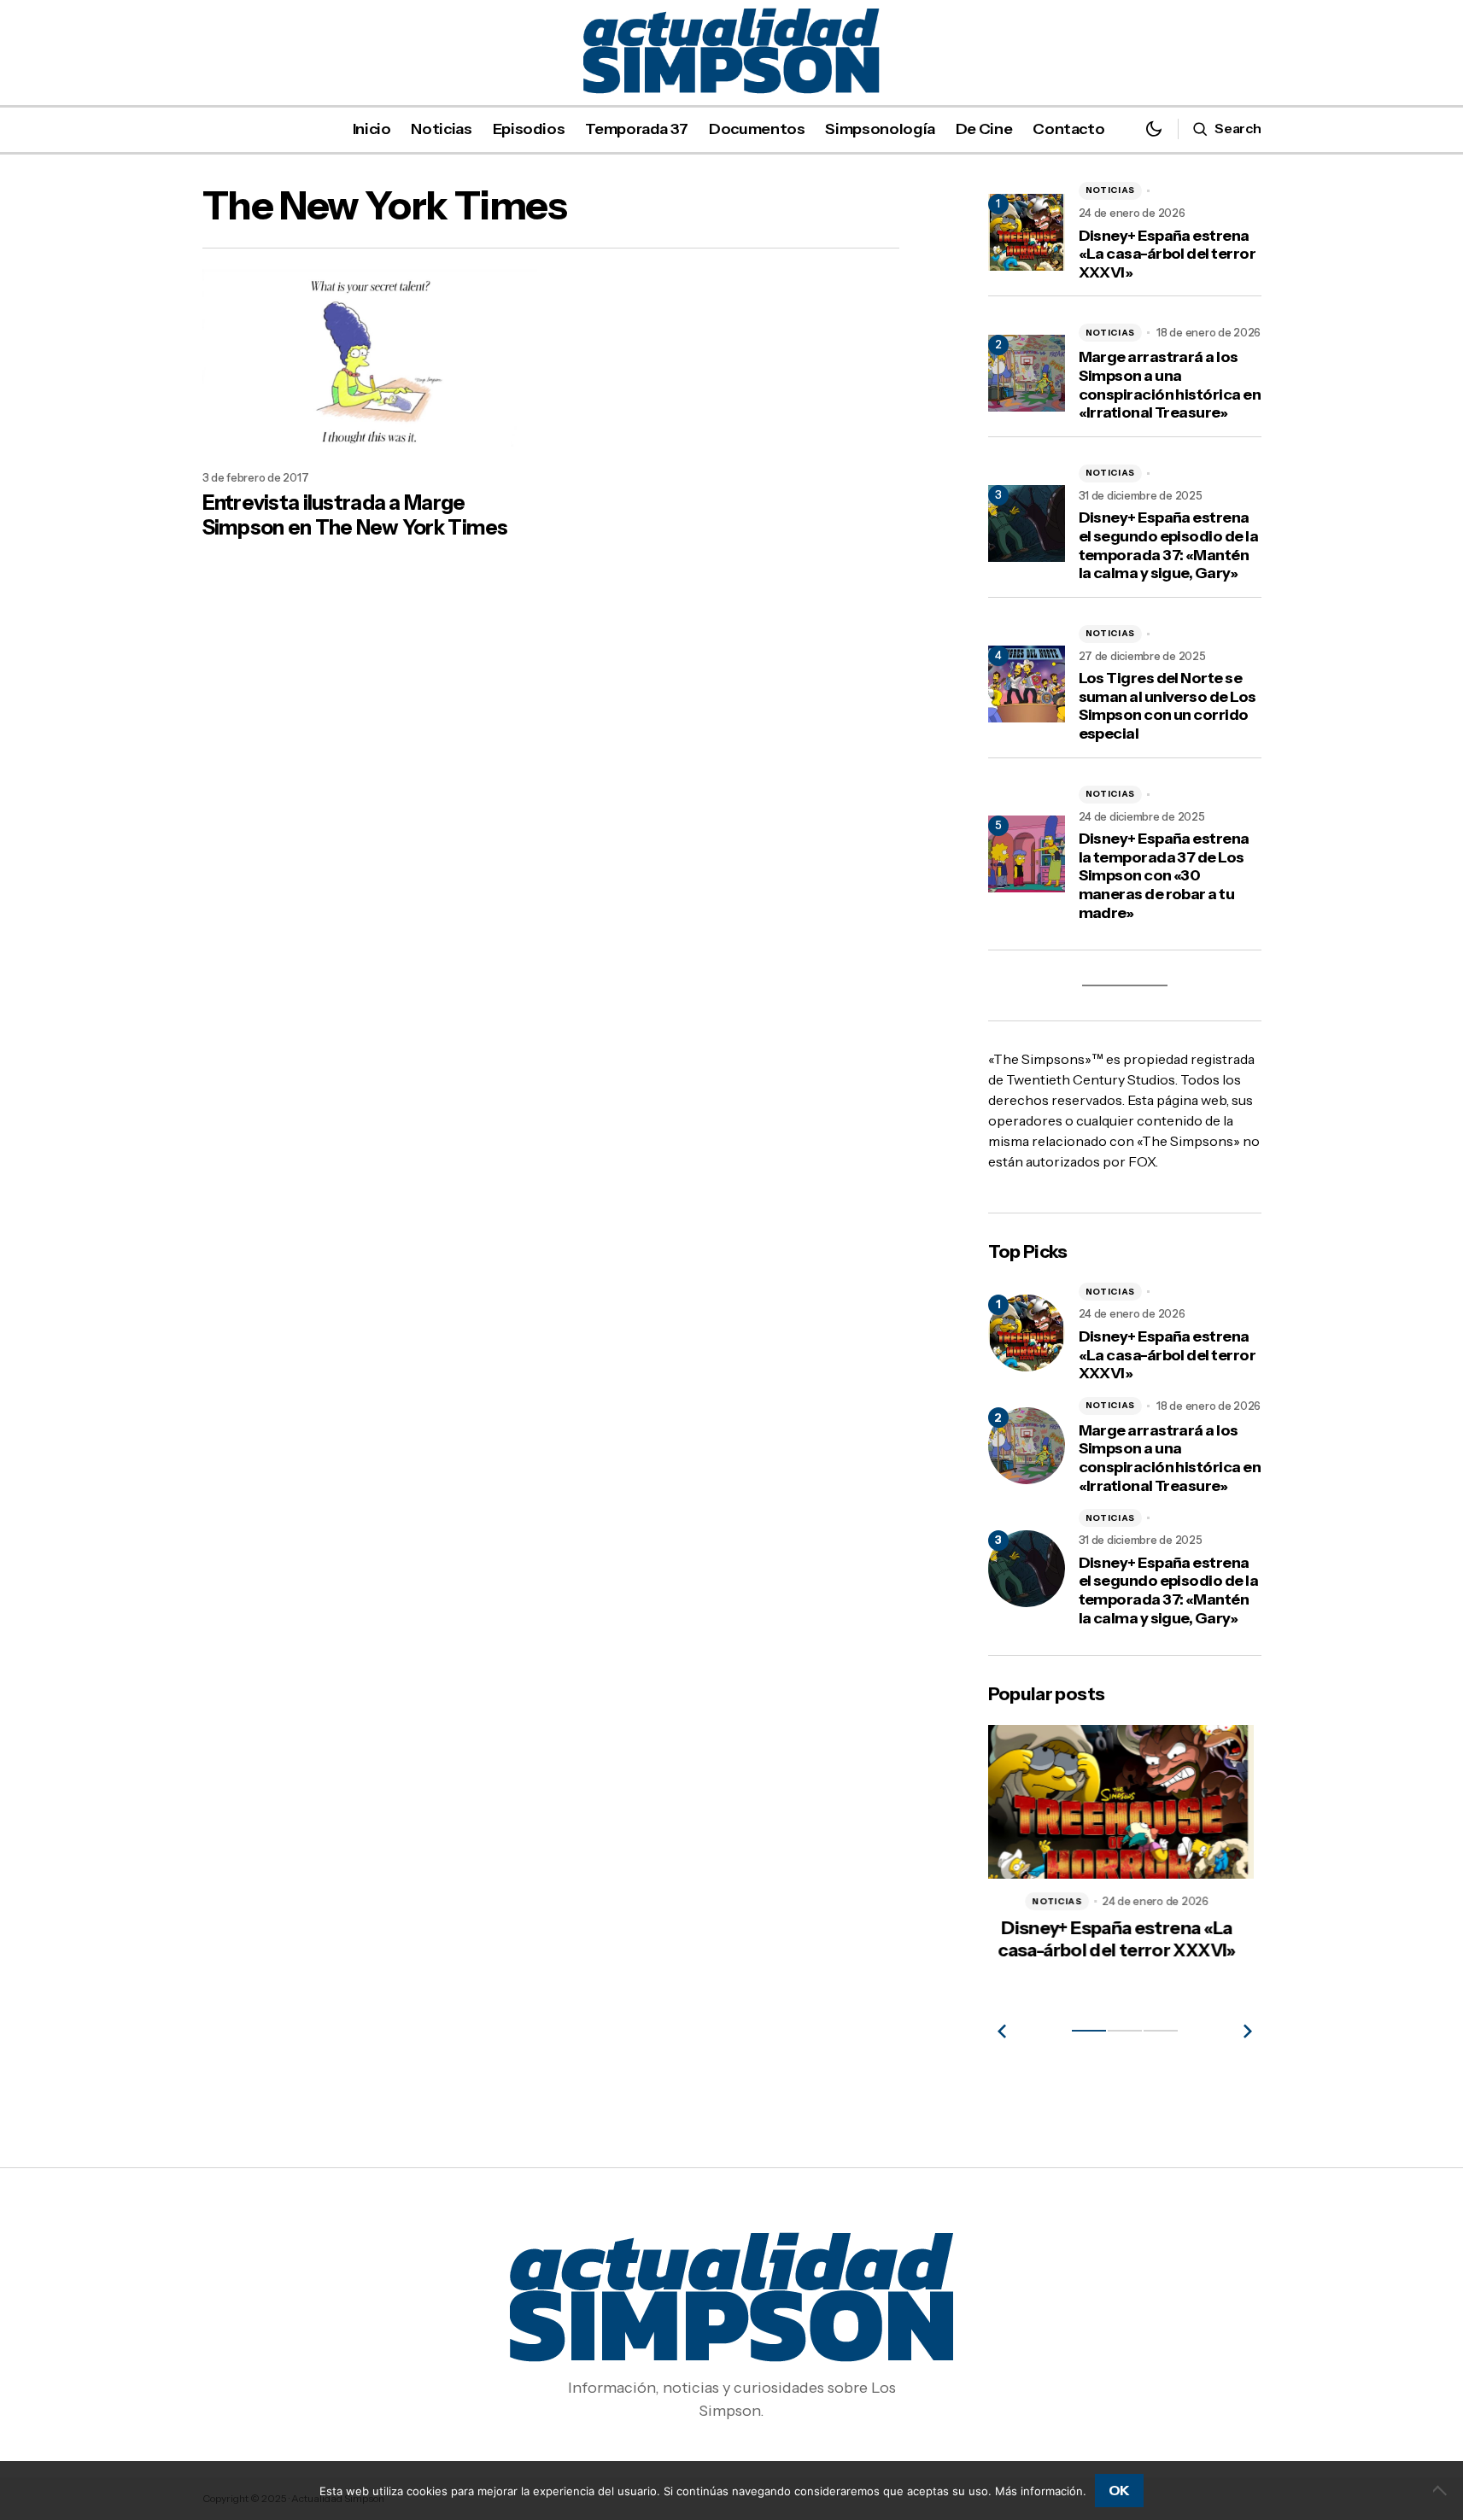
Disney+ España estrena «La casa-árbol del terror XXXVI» (1167, 254)
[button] (1154, 129)
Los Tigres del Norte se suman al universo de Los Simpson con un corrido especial (1167, 706)
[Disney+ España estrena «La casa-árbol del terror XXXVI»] (1027, 1333)
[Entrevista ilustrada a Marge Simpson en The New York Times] (370, 363)
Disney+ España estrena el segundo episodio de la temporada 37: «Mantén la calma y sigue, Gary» (1169, 546)
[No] (1442, 2490)
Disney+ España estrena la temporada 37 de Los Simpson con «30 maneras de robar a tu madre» (1164, 876)
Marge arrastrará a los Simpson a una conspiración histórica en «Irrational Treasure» (1170, 385)
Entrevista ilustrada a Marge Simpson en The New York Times (355, 515)
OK (1119, 2490)
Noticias (1111, 190)
